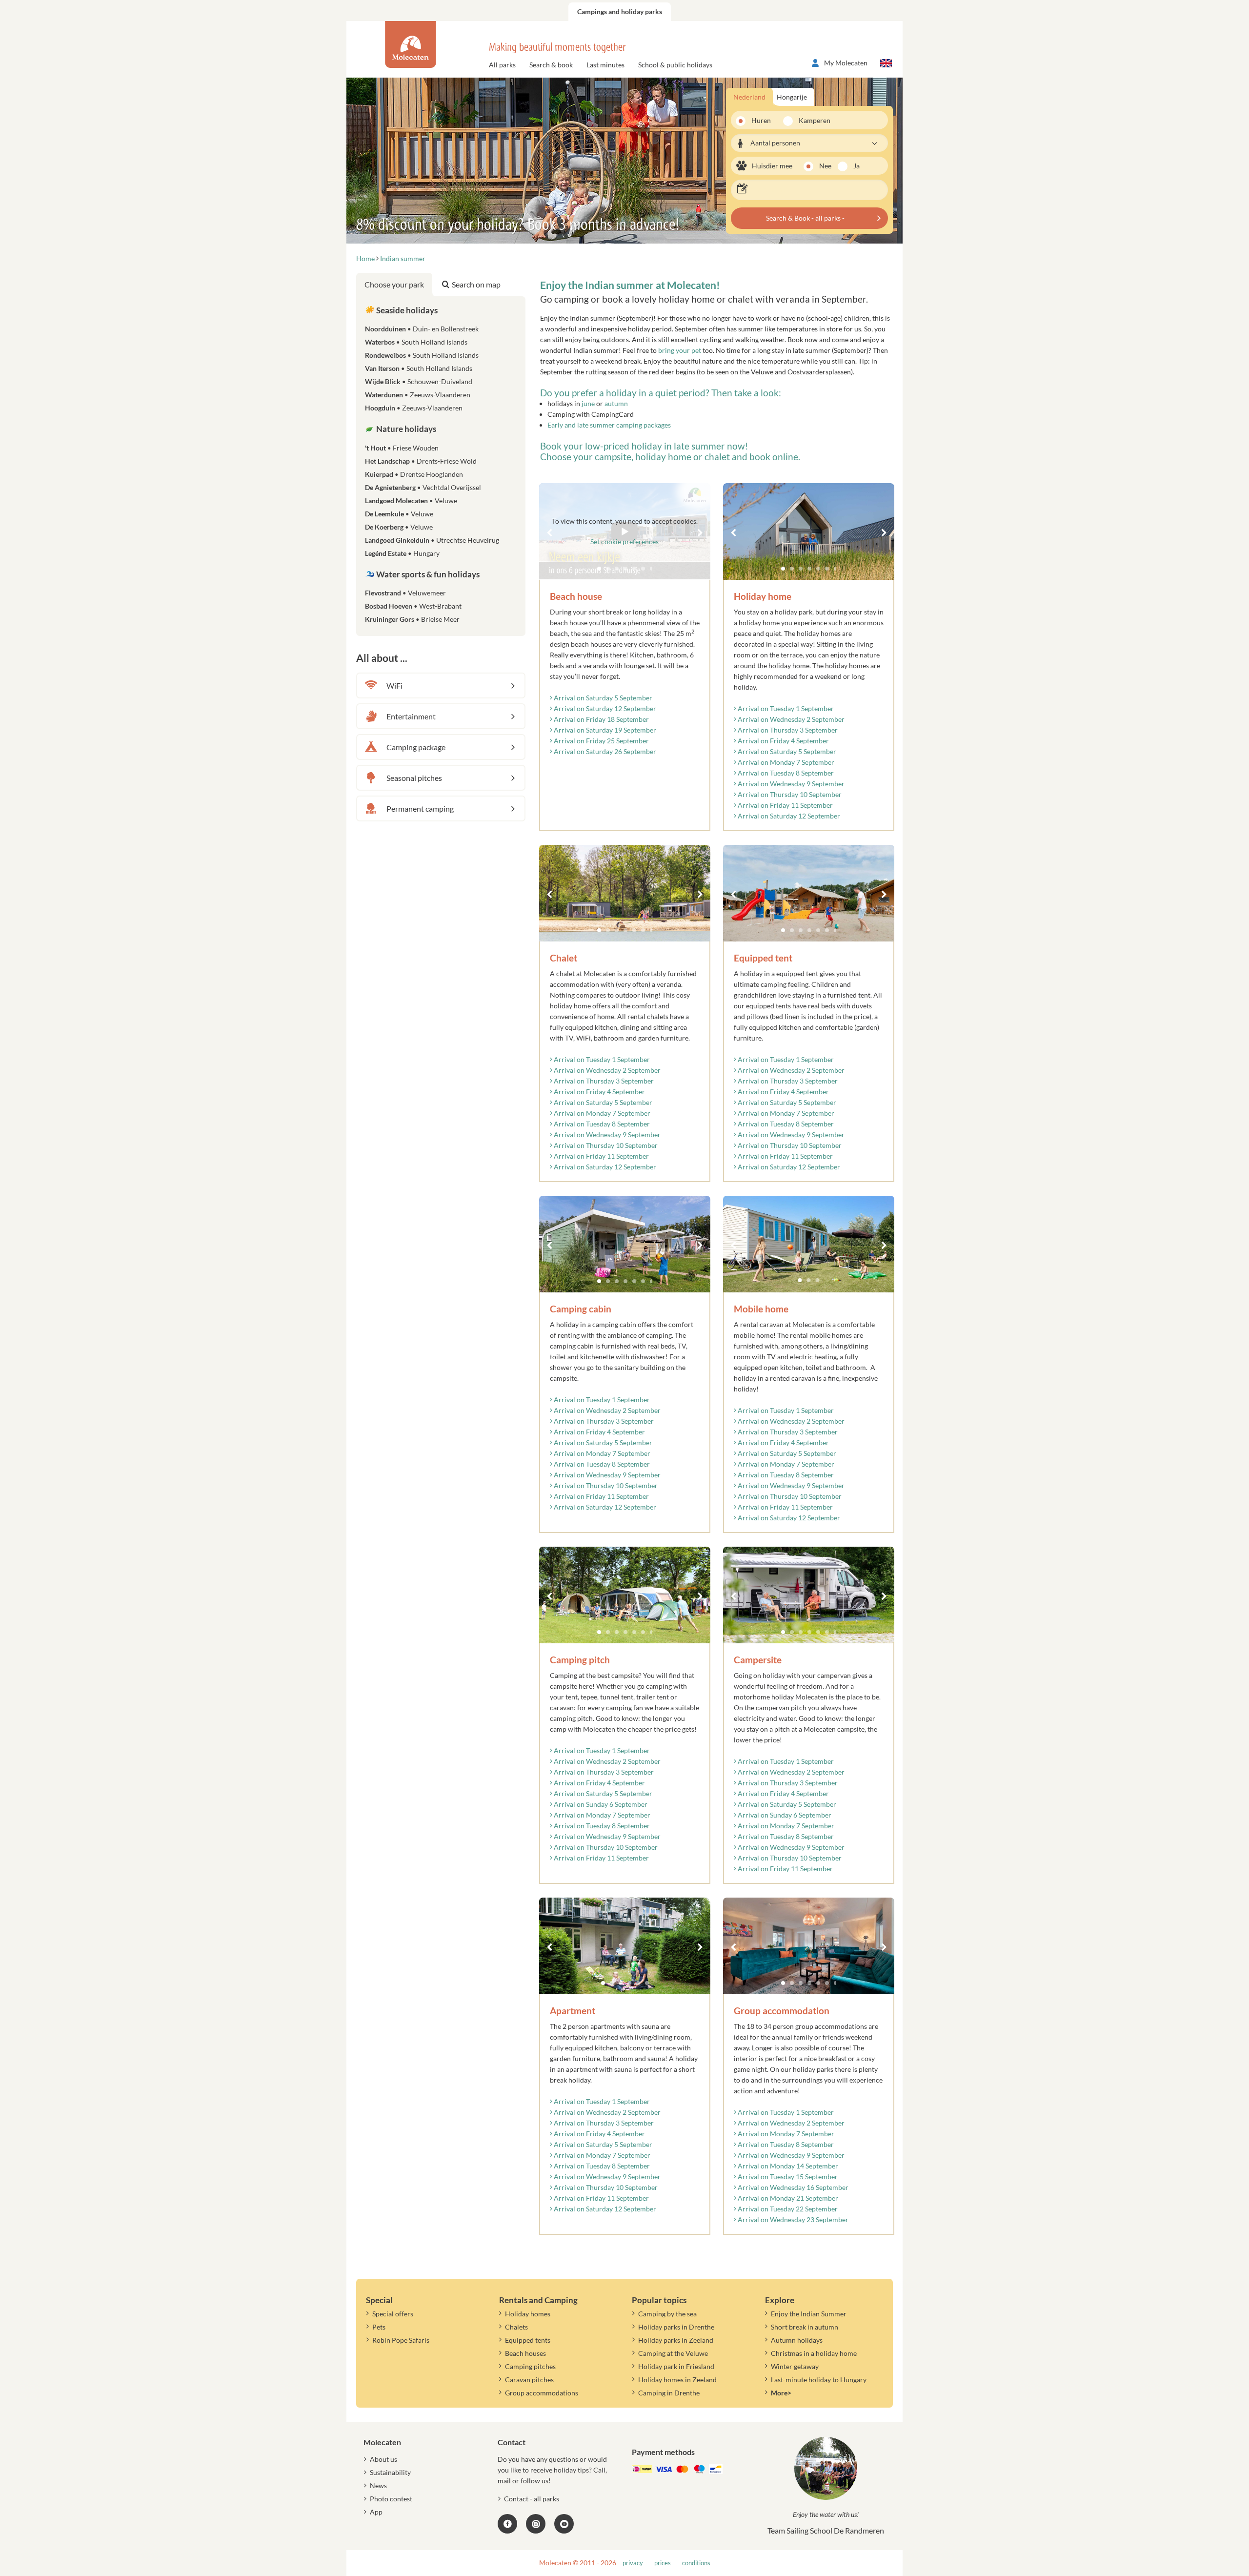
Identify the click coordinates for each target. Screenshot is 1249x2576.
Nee (825, 166)
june (588, 403)
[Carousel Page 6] (827, 569)
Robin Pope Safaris (401, 2340)
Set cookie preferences (624, 542)
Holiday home (763, 596)
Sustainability (390, 2472)
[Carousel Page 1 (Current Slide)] (783, 569)
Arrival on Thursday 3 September (787, 730)
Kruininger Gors (412, 619)
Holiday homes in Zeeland (677, 2380)
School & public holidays (675, 65)
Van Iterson (419, 368)
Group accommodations (542, 2393)
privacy (633, 2563)
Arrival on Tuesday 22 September (787, 2209)
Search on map (476, 284)
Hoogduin (414, 408)
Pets (379, 2327)
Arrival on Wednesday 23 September (792, 2219)
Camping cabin (581, 1309)
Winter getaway (795, 2366)
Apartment (573, 2011)
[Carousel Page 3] (801, 569)
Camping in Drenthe (669, 2393)
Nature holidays (405, 429)
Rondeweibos (422, 355)
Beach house (576, 596)
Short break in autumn (805, 2327)
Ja (856, 166)
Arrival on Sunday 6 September (600, 1804)
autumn (616, 403)
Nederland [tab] (749, 97)
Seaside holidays (406, 310)
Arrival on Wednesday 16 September (792, 2187)
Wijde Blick (419, 381)
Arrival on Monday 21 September (787, 2198)
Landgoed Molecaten (411, 501)
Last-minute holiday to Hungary (819, 2380)
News (378, 2485)
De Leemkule (399, 514)
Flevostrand (405, 593)
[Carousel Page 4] (809, 569)
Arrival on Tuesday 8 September (785, 773)
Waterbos (416, 342)
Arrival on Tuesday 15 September (787, 2177)
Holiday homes (528, 2314)
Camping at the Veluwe (673, 2353)
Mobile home (761, 1309)
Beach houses (525, 2353)
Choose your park (394, 284)
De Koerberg (399, 527)
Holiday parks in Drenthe (676, 2327)
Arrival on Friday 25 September (601, 741)
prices (663, 2563)
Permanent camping (420, 808)
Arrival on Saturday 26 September (604, 751)
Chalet (564, 958)
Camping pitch (580, 1660)
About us (383, 2459)
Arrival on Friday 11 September (785, 805)
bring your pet (680, 350)
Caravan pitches (529, 2380)
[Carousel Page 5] (818, 569)
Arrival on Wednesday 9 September (790, 784)
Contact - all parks (532, 2499)
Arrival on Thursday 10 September (789, 794)
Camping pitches (530, 2366)
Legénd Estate (402, 553)
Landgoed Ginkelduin (432, 540)
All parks (502, 65)
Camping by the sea (667, 2314)
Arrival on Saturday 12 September (604, 708)
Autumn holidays (797, 2340)
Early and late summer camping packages (609, 425)
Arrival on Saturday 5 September (602, 698)
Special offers (393, 2314)
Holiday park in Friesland (676, 2366)
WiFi (394, 685)
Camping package (416, 747)
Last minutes (605, 65)
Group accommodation (782, 2011)
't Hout (402, 448)
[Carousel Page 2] (792, 569)
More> (781, 2393)
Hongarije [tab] (792, 97)
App (376, 2512)
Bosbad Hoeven (413, 606)
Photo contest (391, 2499)
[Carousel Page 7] (836, 569)
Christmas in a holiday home (814, 2353)
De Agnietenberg (423, 487)
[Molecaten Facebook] (507, 2524)
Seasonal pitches (414, 778)
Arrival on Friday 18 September (601, 719)
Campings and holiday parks (620, 11)
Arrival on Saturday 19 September (604, 730)
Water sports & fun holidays (427, 574)
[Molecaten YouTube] (564, 2524)
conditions (696, 2563)
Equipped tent (763, 958)
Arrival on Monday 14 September (787, 2166)
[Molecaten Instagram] (536, 2524)
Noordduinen (422, 329)
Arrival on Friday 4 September (783, 741)
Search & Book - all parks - (805, 218)
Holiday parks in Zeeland (676, 2340)
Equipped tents (528, 2340)
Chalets (516, 2327)
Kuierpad (414, 474)
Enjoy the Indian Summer (809, 2314)
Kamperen (811, 120)
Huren (761, 120)
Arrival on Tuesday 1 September (785, 708)
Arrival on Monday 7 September (785, 762)
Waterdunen (418, 395)
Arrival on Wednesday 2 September (790, 719)
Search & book (551, 65)
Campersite (758, 1660)
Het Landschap (421, 461)
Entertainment (411, 716)
